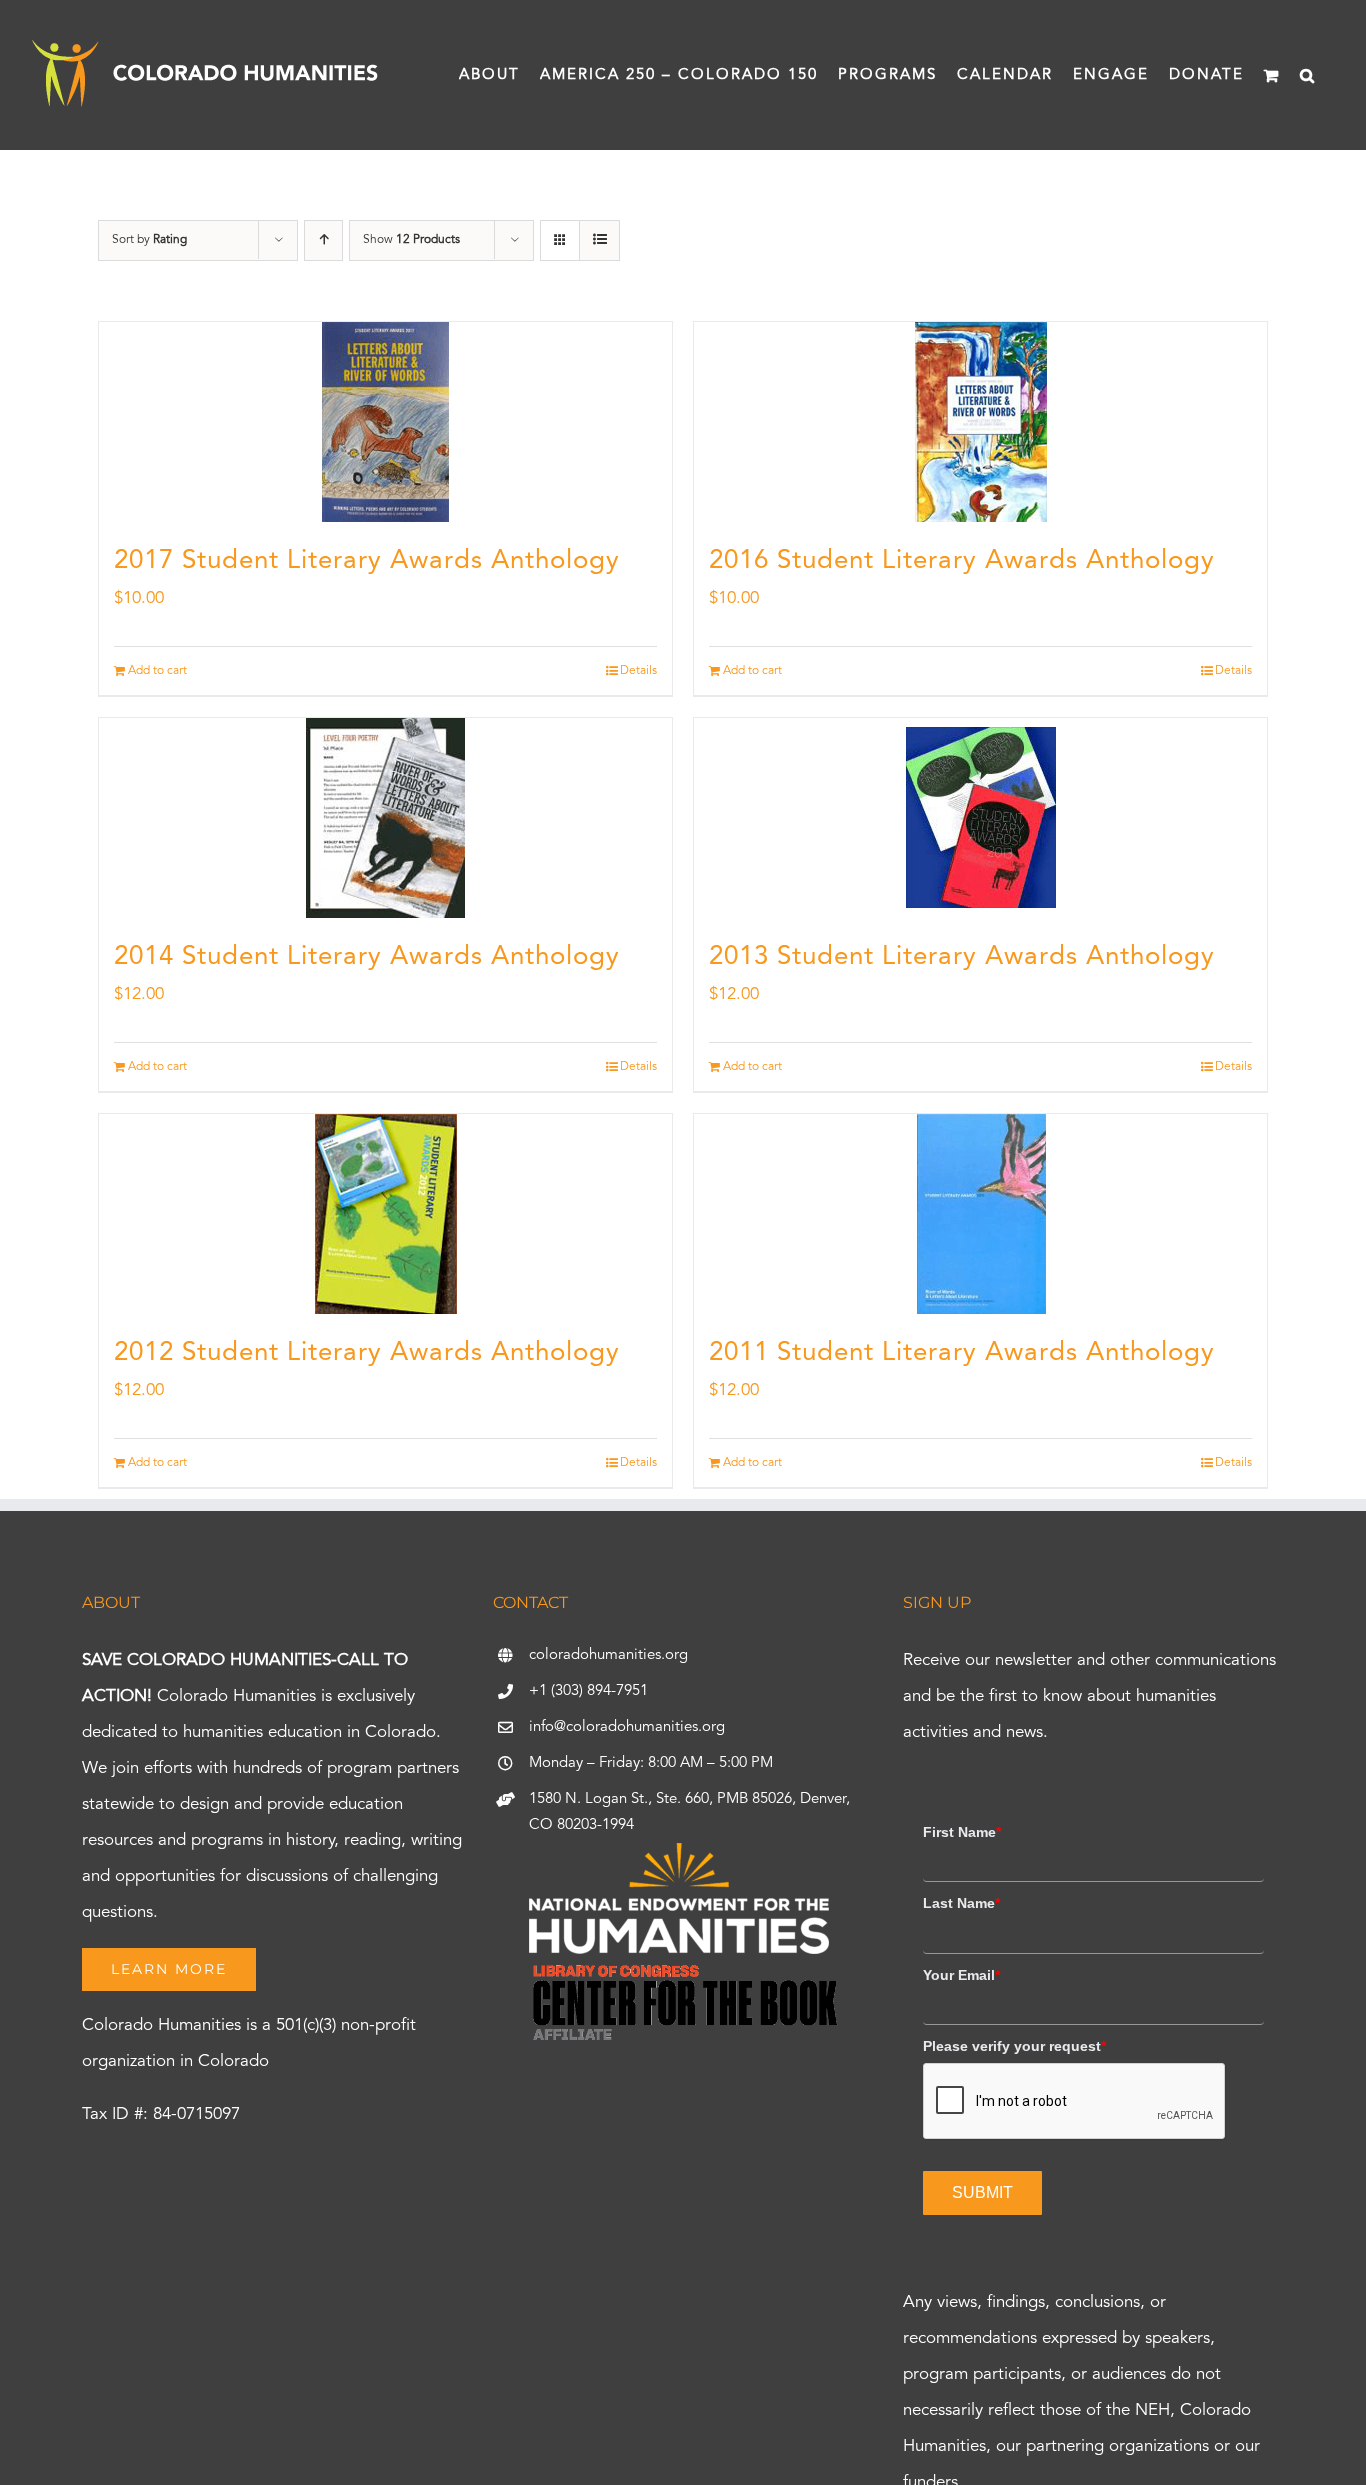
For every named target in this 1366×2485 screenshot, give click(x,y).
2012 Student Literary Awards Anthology (367, 1353)
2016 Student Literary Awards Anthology (962, 561)
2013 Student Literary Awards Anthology (962, 957)
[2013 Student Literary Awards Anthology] (980, 818)
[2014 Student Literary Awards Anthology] (385, 818)
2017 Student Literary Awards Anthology (367, 561)
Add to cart (157, 671)
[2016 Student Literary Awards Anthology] (980, 422)
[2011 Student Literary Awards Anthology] (980, 1214)
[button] (1308, 75)
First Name (962, 1832)
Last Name (961, 1903)
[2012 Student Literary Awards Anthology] (385, 1214)
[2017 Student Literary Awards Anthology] (385, 422)
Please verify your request (1014, 2046)
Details (638, 671)
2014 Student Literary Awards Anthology (367, 957)
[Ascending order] (323, 240)
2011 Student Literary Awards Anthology (962, 1353)
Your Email (961, 1975)
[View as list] (599, 240)
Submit (982, 2192)
